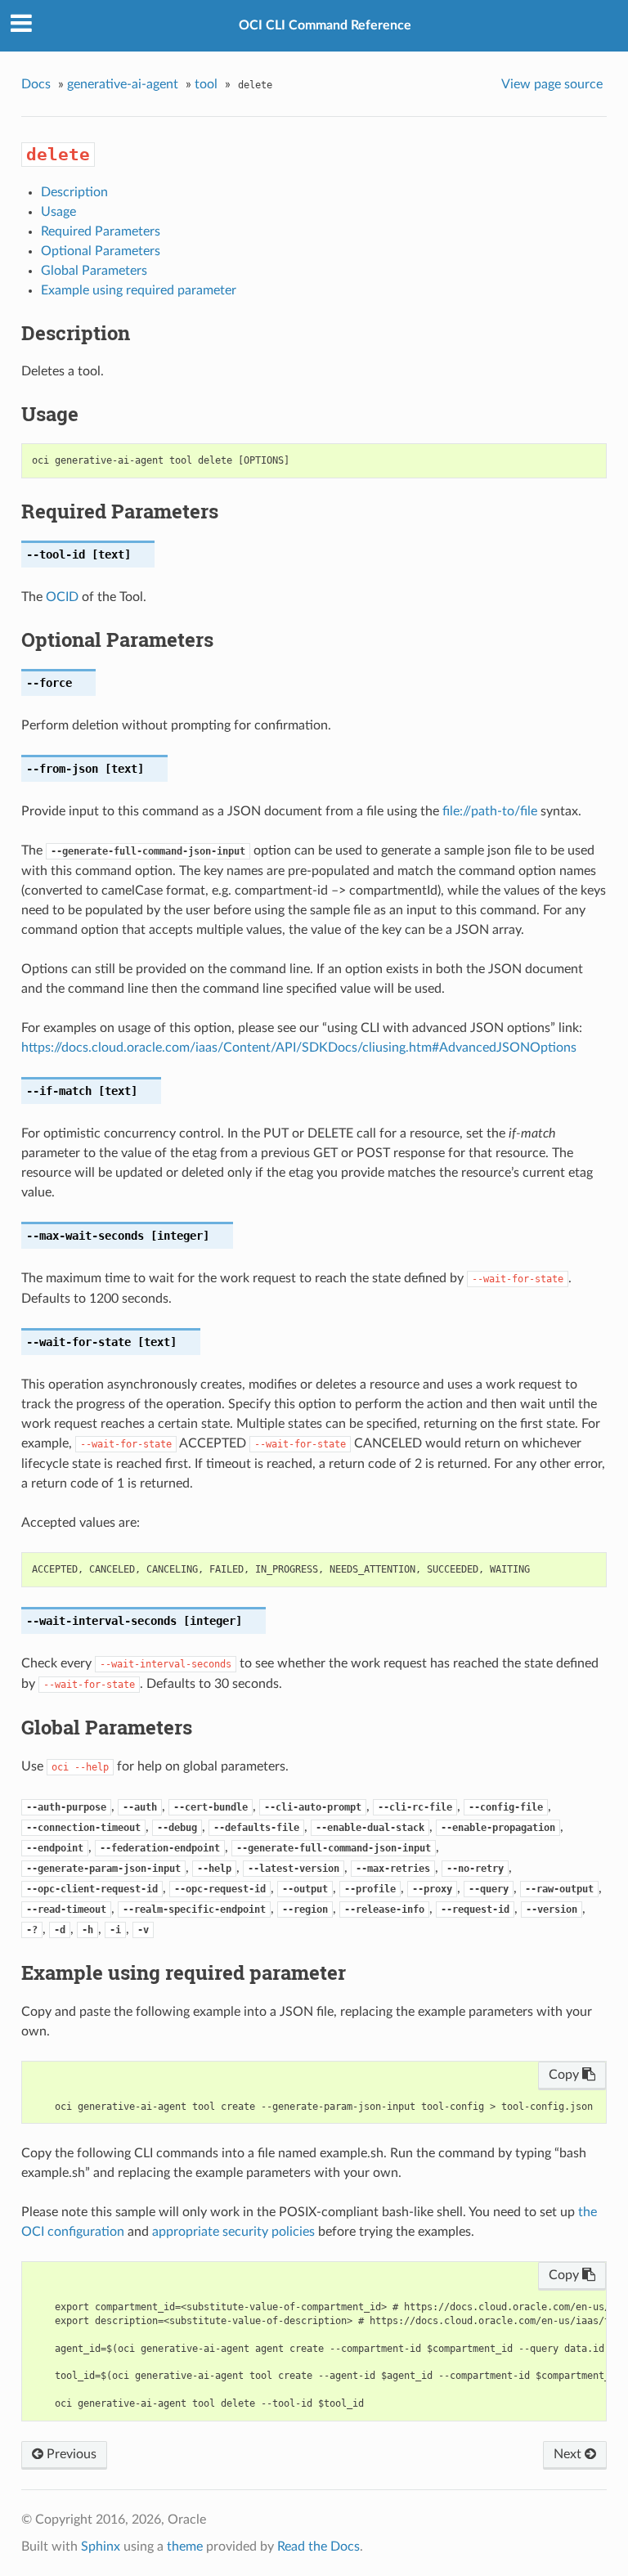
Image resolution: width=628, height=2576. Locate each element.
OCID (62, 597)
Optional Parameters (101, 251)
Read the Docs (318, 2547)
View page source (552, 84)
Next (569, 2454)
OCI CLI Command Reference (325, 25)
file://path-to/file (490, 811)
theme (185, 2547)
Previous (70, 2454)
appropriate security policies (233, 2232)
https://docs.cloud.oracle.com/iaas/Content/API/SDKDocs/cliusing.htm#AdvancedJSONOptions (299, 1048)
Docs (36, 84)
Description (74, 192)
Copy (565, 2075)
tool (206, 84)
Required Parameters (101, 231)
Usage (58, 212)
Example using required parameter (139, 290)
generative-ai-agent (123, 84)
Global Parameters (94, 271)
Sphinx (101, 2547)
